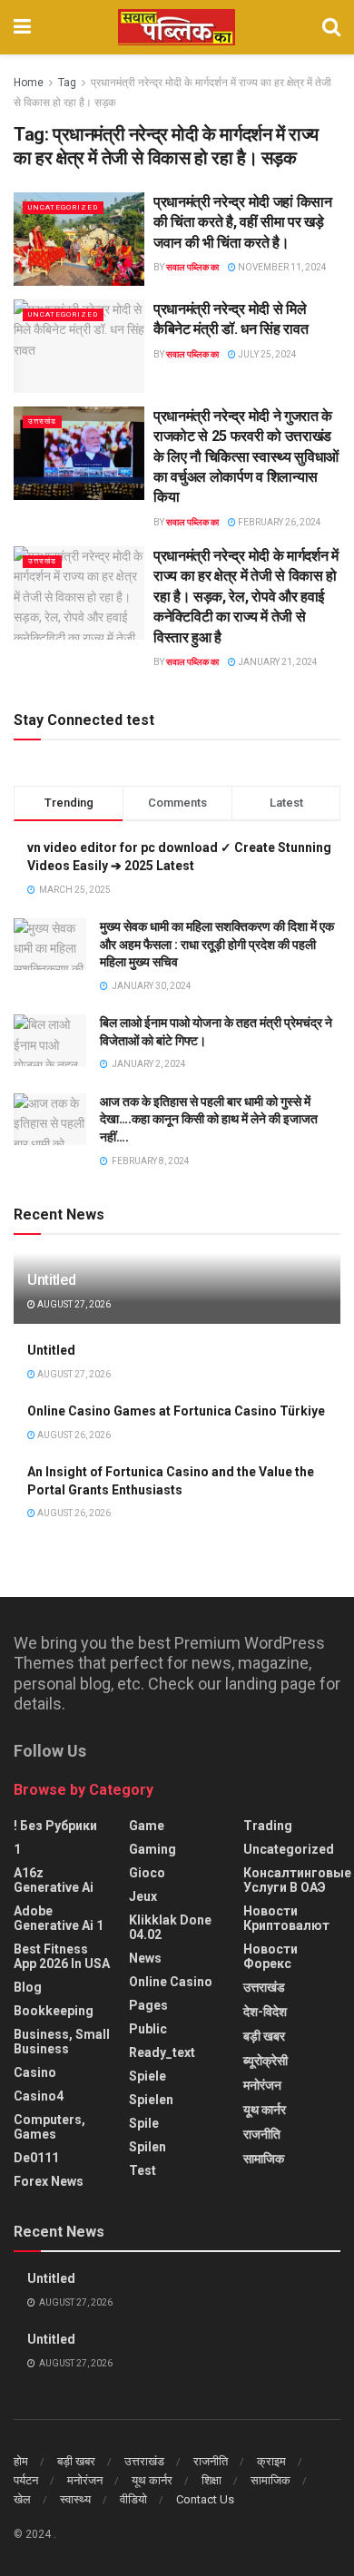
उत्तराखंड (42, 421)
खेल (22, 2499)
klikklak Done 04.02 (170, 1927)
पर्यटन (26, 2480)
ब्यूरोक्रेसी (265, 2061)
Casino (35, 2072)
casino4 (39, 2096)
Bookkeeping (54, 2011)
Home (29, 83)
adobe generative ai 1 (59, 1918)
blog (28, 1987)
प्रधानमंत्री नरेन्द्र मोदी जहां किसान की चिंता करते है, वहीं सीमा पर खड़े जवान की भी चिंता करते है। (243, 222)
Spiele (147, 2076)
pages (148, 2005)
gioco (147, 1873)
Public (148, 2029)
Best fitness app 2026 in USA (62, 1956)
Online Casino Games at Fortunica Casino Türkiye (176, 1411)
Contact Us (205, 2499)
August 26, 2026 (73, 1435)
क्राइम (271, 2461)
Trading (268, 1826)
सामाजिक (264, 2159)
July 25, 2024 (266, 354)
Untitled (51, 1280)
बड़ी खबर (264, 2036)
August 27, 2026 (73, 1304)
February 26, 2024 (279, 522)
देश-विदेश (265, 2012)
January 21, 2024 (277, 662)
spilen (147, 2147)
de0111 (36, 2158)
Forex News (49, 2181)
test (143, 2170)
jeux (143, 1896)
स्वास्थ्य (75, 2499)
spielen (151, 2100)
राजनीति (262, 2134)
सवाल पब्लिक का (192, 267)
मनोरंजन (262, 2085)
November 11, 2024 (281, 267)
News (145, 1958)
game (147, 1826)
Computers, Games (49, 2127)
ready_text (162, 2052)
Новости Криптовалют (286, 1918)
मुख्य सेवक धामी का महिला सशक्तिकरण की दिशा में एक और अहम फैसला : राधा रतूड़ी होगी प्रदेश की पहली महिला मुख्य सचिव (217, 944)
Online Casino (171, 1982)
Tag (67, 83)
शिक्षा (211, 2480)
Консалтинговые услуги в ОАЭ (297, 1880)
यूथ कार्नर (265, 2110)
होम (21, 2461)
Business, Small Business (62, 2042)
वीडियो (133, 2499)
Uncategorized (63, 207)
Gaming (152, 1849)
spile (144, 2123)
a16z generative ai (54, 1880)
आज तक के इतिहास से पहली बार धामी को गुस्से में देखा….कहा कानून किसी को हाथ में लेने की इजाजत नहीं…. (209, 1119)
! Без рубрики (55, 1826)
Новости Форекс (270, 1956)
